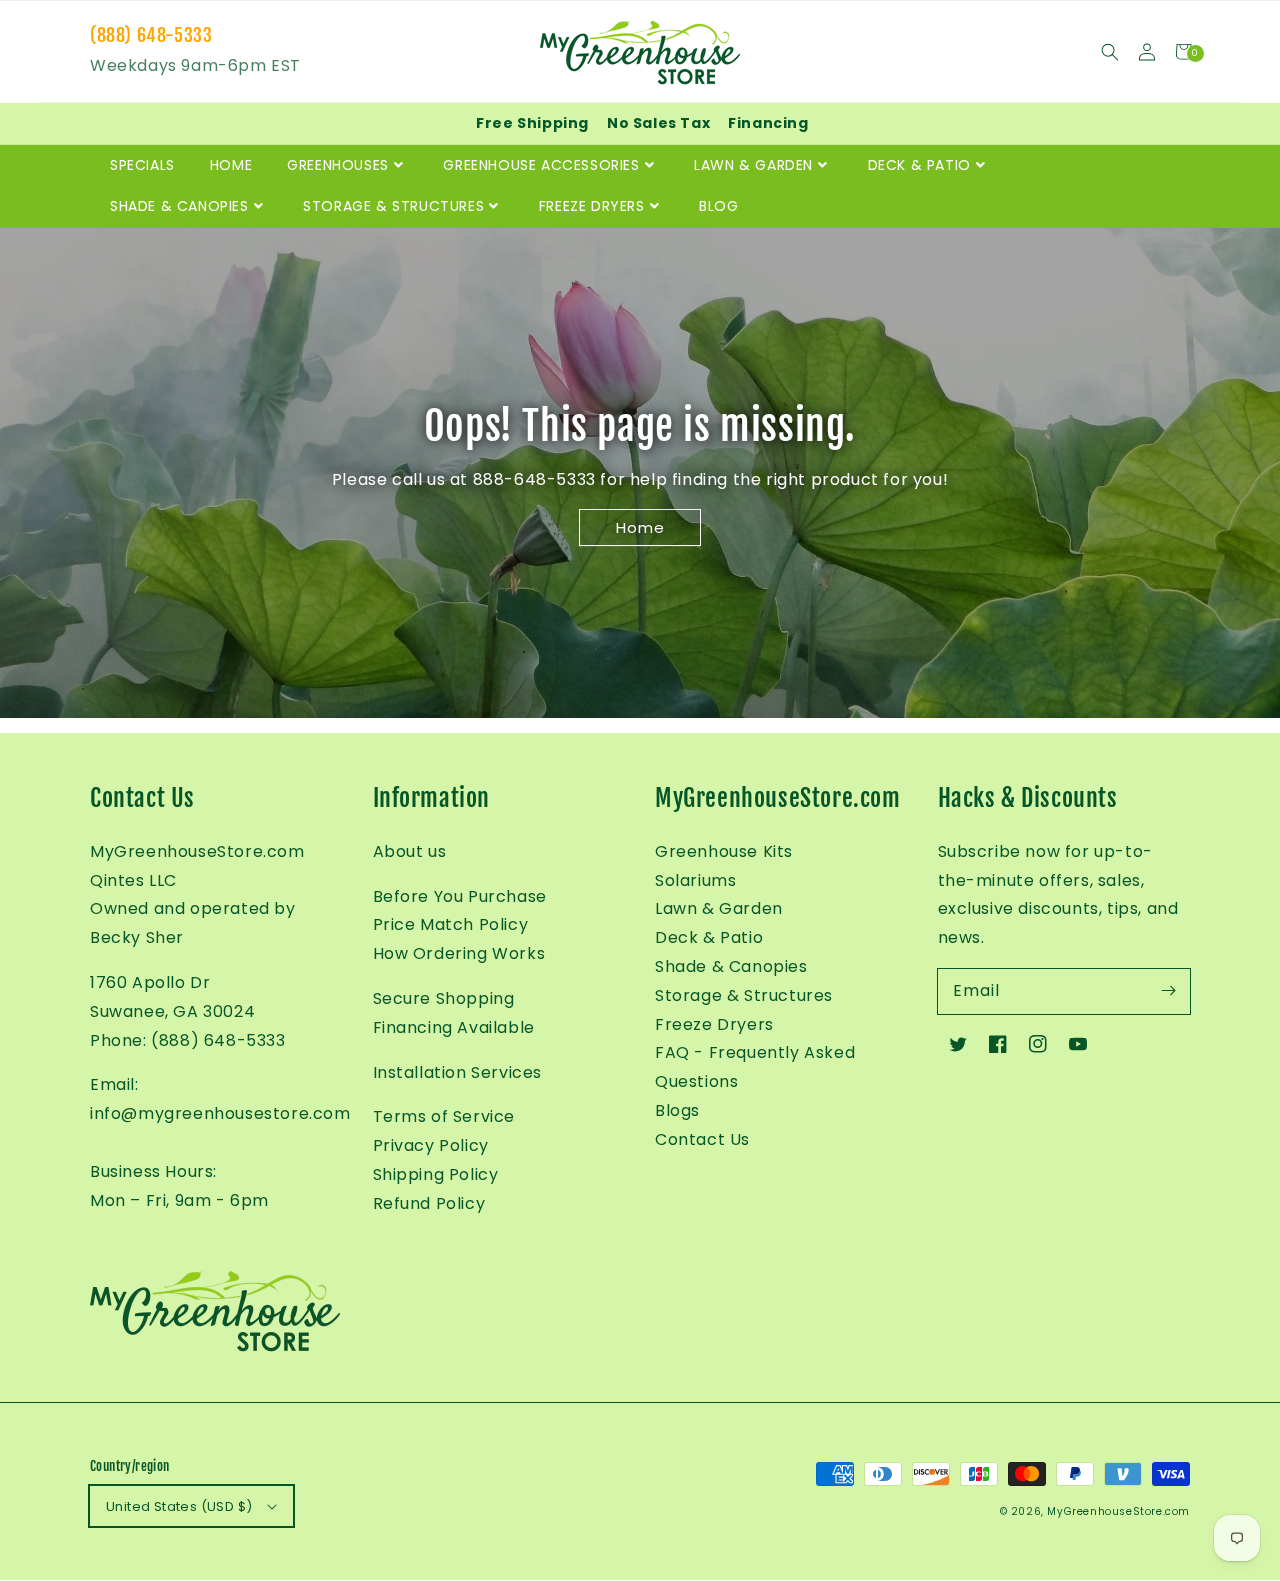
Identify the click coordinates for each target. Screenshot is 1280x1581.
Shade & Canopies (731, 966)
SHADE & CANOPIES (179, 206)
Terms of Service (444, 1116)
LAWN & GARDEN (753, 165)
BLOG (718, 206)
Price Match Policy (451, 924)
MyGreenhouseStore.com (1118, 1511)
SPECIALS (142, 165)
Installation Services (458, 1072)
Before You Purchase (460, 896)
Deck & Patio (709, 937)
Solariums (695, 880)
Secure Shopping (444, 998)
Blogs (677, 1110)
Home (640, 527)
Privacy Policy (431, 1145)
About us (410, 851)
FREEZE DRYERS (592, 206)
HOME (231, 165)
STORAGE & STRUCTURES (393, 206)
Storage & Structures (744, 995)
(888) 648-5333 (151, 35)
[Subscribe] (1168, 991)
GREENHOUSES (338, 165)
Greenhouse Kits (724, 851)
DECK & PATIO (919, 165)
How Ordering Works (459, 953)
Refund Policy (429, 1203)
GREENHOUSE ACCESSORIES (541, 165)
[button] (1109, 51)
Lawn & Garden (719, 908)
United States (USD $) (179, 1506)
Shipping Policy (436, 1174)
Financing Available (454, 1027)
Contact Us (702, 1139)
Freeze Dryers (714, 1024)
